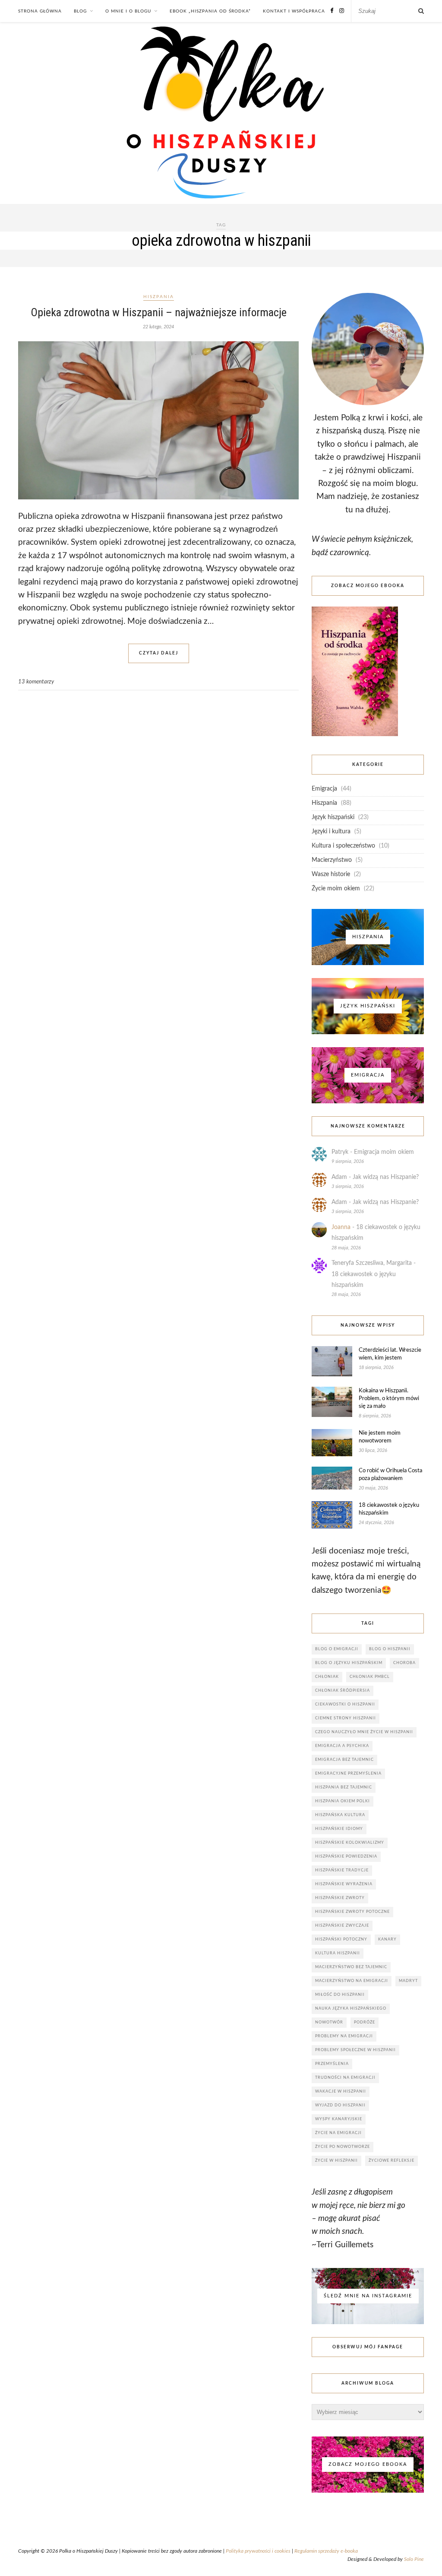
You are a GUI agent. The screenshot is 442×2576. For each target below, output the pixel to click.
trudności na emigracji (345, 2078)
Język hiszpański (333, 817)
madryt (408, 1981)
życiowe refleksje (391, 2161)
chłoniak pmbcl (370, 1677)
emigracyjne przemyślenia (348, 1774)
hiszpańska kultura (340, 1815)
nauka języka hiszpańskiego (351, 2009)
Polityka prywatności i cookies (258, 2551)
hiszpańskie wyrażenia (344, 1884)
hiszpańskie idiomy (339, 1829)
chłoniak (327, 1677)
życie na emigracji (338, 2133)
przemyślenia (332, 2064)
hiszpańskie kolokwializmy (350, 1843)
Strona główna (40, 11)
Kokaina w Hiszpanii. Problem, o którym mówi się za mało (389, 1399)
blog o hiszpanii (390, 1649)
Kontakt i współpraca (294, 11)
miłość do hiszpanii (340, 1995)
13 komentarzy (36, 682)
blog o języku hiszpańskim (349, 1663)
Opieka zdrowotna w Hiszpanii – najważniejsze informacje (159, 312)
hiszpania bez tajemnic (344, 1787)
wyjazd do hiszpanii (340, 2105)
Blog (80, 11)
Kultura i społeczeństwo (343, 846)
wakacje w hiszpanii (341, 2092)
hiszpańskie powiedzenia (346, 1857)
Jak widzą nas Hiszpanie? (386, 1177)
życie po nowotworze (343, 2147)
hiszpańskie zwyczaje (342, 1926)
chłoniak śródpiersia (343, 1691)
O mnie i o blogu (128, 11)
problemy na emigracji (344, 2036)
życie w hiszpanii (336, 2161)
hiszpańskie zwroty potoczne (352, 1912)
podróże (365, 2022)
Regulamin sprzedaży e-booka (326, 2551)
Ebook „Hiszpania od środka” (210, 11)
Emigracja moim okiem (384, 1152)
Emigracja (324, 789)
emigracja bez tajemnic (344, 1760)
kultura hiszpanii (338, 1953)
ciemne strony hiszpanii (346, 1718)
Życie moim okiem (336, 889)
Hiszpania (159, 297)
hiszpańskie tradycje (342, 1870)
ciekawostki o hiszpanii (345, 1704)
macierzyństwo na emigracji (352, 1981)
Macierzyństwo (332, 860)
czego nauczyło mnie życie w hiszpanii (364, 1732)
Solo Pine (414, 2559)
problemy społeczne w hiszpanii (355, 2050)
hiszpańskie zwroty (340, 1898)
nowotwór (329, 2022)
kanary (387, 1939)
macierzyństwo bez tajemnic (351, 1967)
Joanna (341, 1227)
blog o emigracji (337, 1649)
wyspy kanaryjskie (339, 2119)
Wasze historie (331, 874)
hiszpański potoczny (341, 1939)
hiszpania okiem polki (343, 1801)
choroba (404, 1663)
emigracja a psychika (342, 1746)
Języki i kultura (331, 832)
